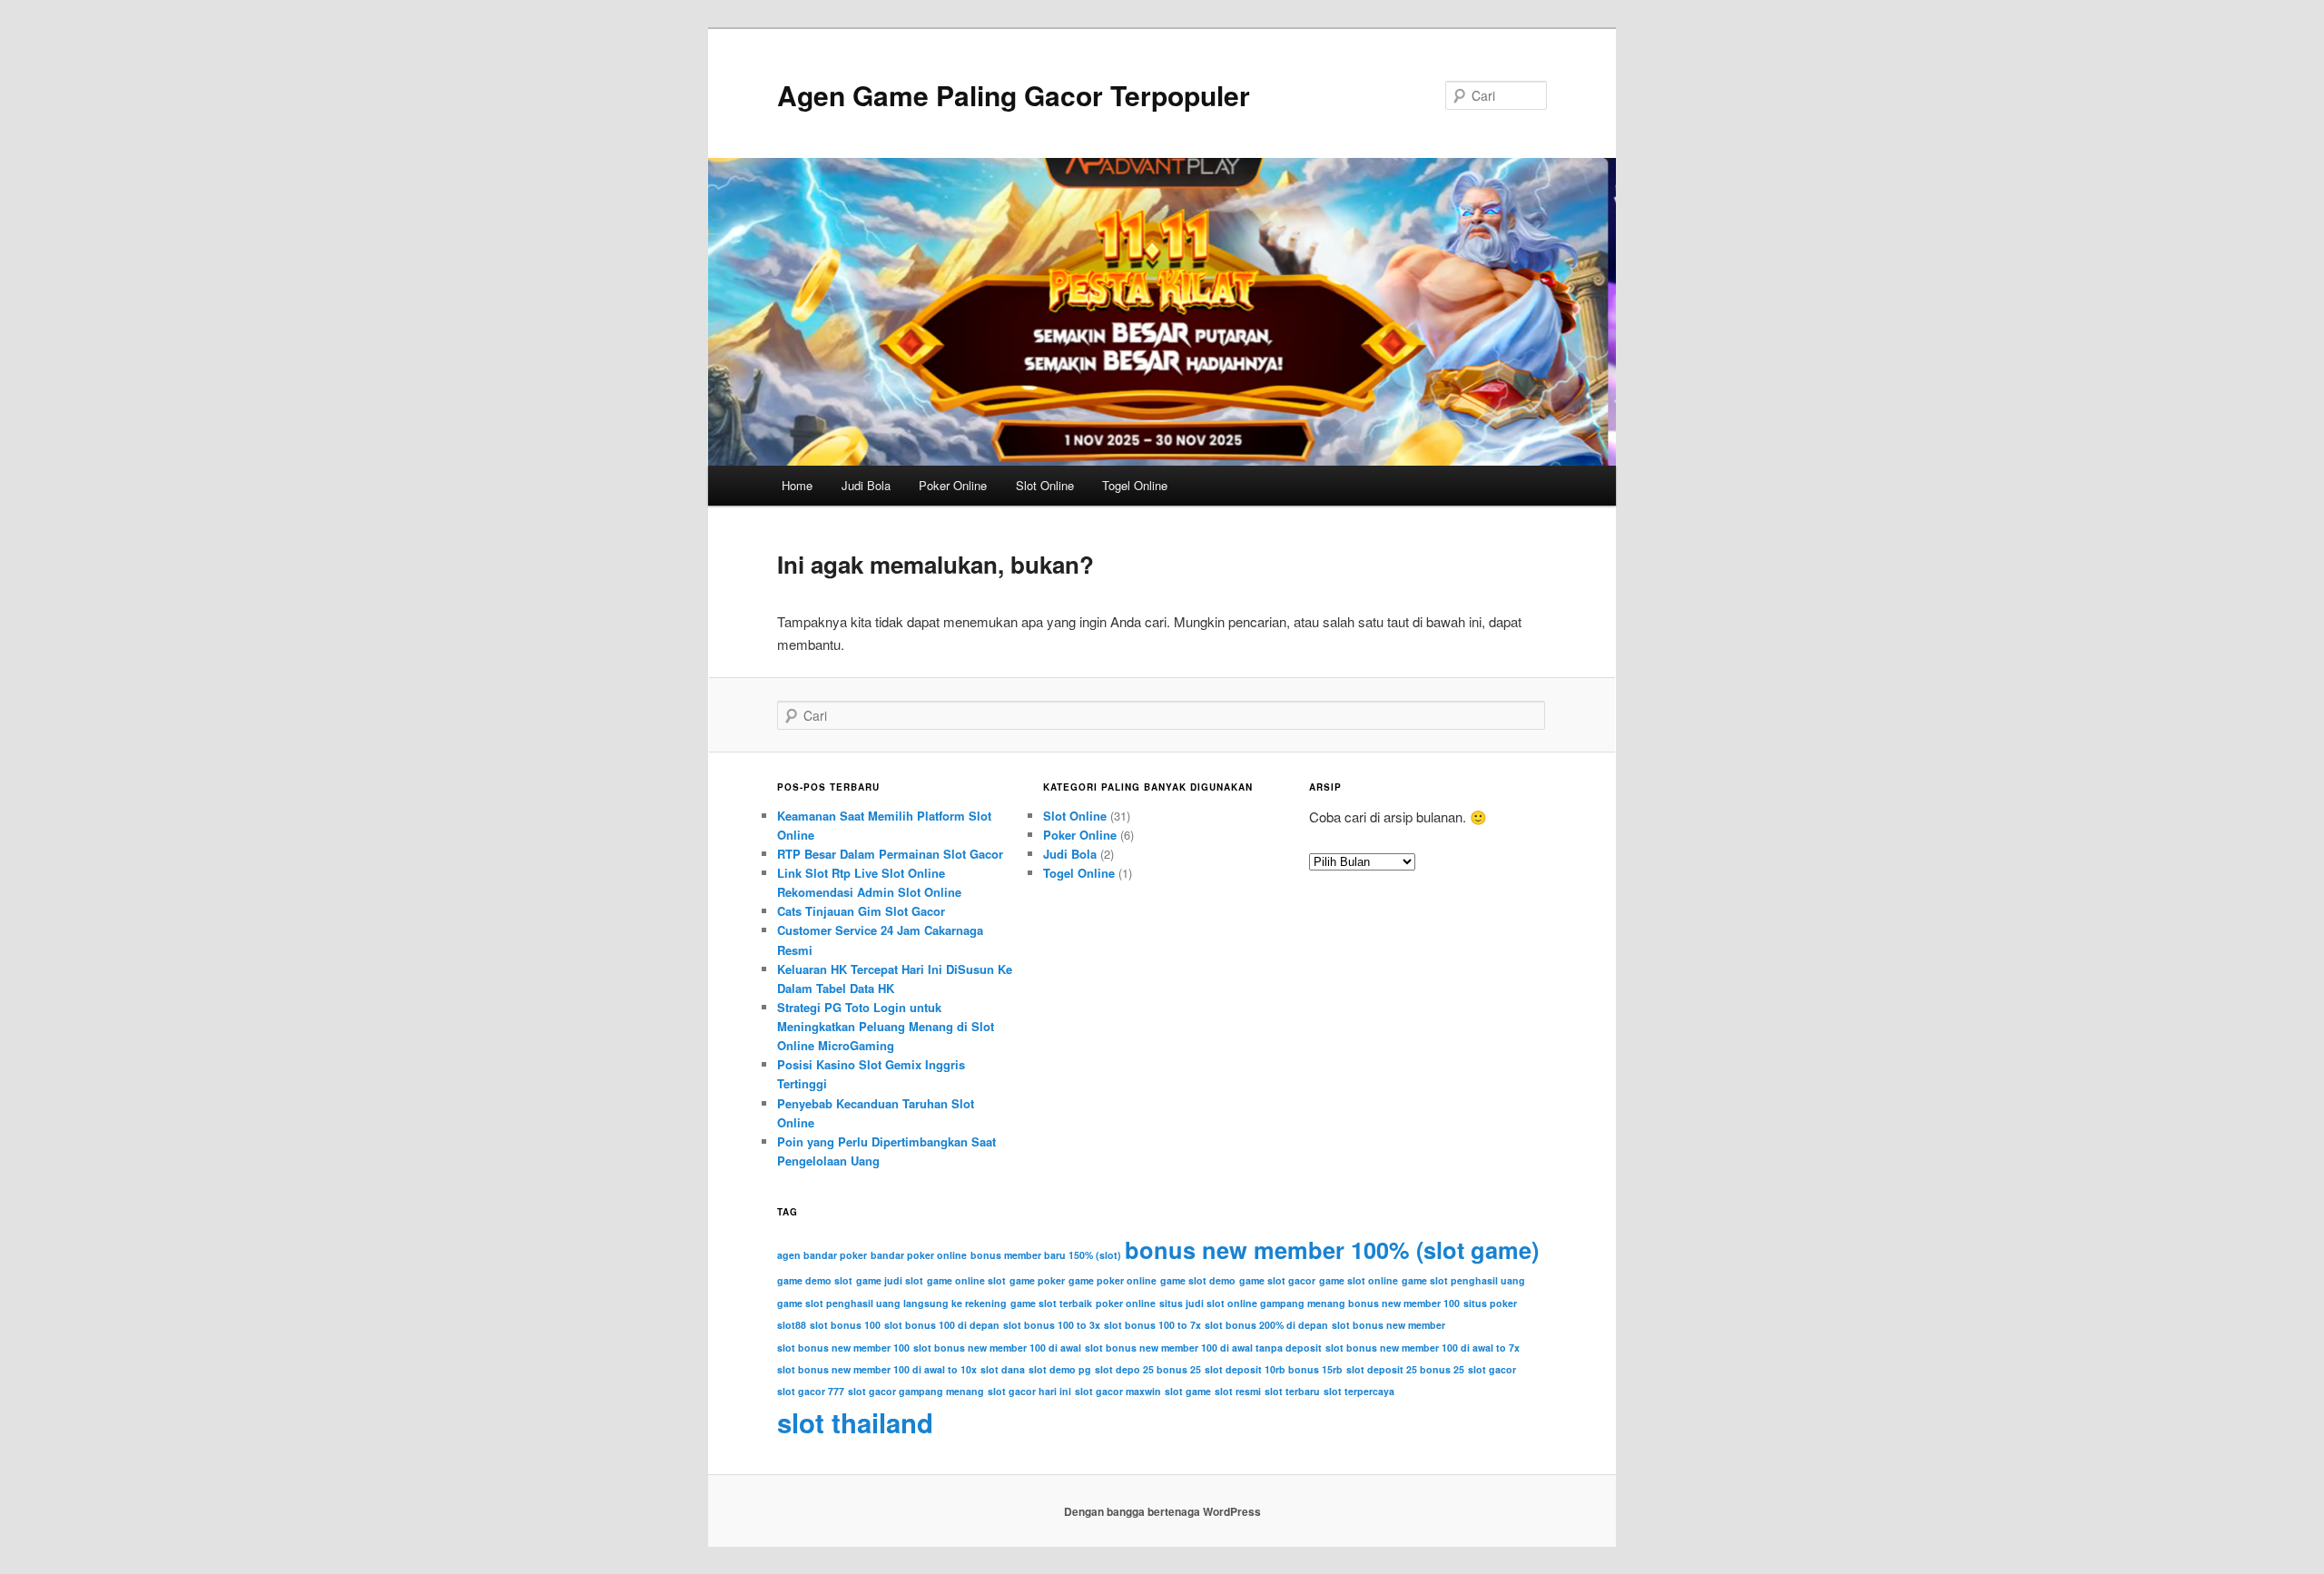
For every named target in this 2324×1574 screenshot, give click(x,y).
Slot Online (1045, 485)
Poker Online (953, 485)
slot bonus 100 (845, 1325)
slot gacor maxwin (1118, 1391)
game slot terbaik (1051, 1303)
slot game (1188, 1391)
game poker (1037, 1280)
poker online (1126, 1303)
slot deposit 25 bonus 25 (1405, 1369)
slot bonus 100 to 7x (1152, 1325)
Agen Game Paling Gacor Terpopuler (1014, 95)
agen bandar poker (822, 1255)
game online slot (966, 1280)
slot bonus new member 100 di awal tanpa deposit (1203, 1348)
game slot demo (1198, 1280)
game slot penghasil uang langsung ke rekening (892, 1303)
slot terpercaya (1359, 1391)
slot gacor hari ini (1029, 1391)
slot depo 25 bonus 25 (1148, 1369)
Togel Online (1135, 485)
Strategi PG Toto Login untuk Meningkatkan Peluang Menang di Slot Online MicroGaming (886, 1026)
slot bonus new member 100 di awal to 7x (1423, 1348)
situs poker (1490, 1303)
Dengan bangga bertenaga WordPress (1162, 1511)
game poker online (1113, 1280)
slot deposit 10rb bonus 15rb (1274, 1369)
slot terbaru (1292, 1391)
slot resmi (1238, 1391)
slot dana (1003, 1369)
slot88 (792, 1325)
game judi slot (890, 1280)
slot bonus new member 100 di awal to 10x (877, 1369)
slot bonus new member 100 (843, 1348)
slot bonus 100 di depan (942, 1325)
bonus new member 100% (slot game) (1332, 1249)
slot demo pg (1060, 1369)
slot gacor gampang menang (916, 1391)
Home (797, 485)
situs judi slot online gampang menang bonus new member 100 (1310, 1303)
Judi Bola (866, 485)
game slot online (1359, 1280)
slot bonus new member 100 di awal (997, 1348)
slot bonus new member (1388, 1325)
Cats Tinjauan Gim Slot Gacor (861, 911)
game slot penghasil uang (1463, 1280)
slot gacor (1492, 1369)
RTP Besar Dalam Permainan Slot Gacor (890, 854)
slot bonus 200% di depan (1266, 1325)
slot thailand (855, 1422)
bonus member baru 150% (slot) (1046, 1255)
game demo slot (815, 1280)
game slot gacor (1277, 1280)
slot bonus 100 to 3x (1052, 1325)
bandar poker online (919, 1255)
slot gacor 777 (811, 1391)
